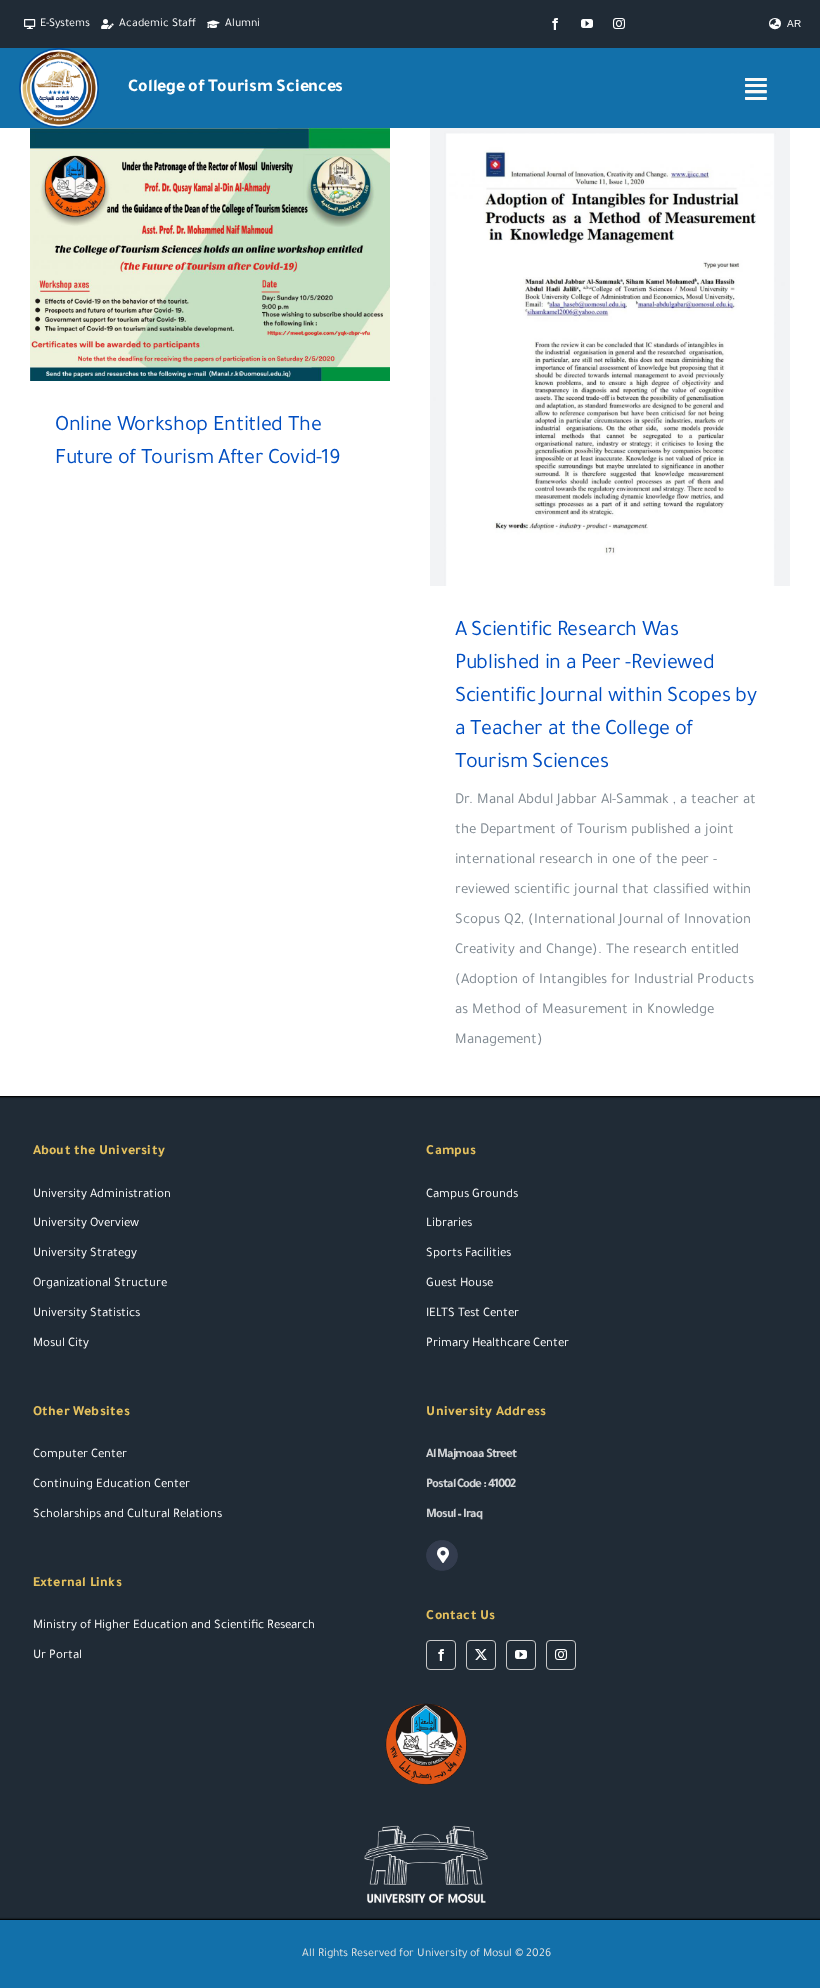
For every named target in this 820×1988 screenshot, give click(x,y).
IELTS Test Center (472, 1314)
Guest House (459, 1284)
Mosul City (61, 1344)
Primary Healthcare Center (497, 1344)
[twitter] (481, 1655)
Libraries (449, 1224)
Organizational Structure (100, 1284)
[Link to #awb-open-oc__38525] (756, 88)
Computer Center (80, 1455)
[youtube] (587, 24)
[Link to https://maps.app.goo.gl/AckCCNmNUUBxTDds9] (442, 1556)
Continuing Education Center (111, 1485)
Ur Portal (57, 1656)
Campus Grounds (472, 1195)
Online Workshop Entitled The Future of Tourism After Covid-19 (181, 254)
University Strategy (85, 1254)
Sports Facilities (468, 1254)
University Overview (86, 1224)
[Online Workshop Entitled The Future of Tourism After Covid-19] (210, 254)
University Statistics (86, 1314)
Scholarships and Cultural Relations (127, 1515)
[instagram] (619, 24)
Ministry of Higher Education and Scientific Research (174, 1626)
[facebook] (555, 24)
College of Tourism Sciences (235, 88)
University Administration (102, 1195)
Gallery (239, 254)
